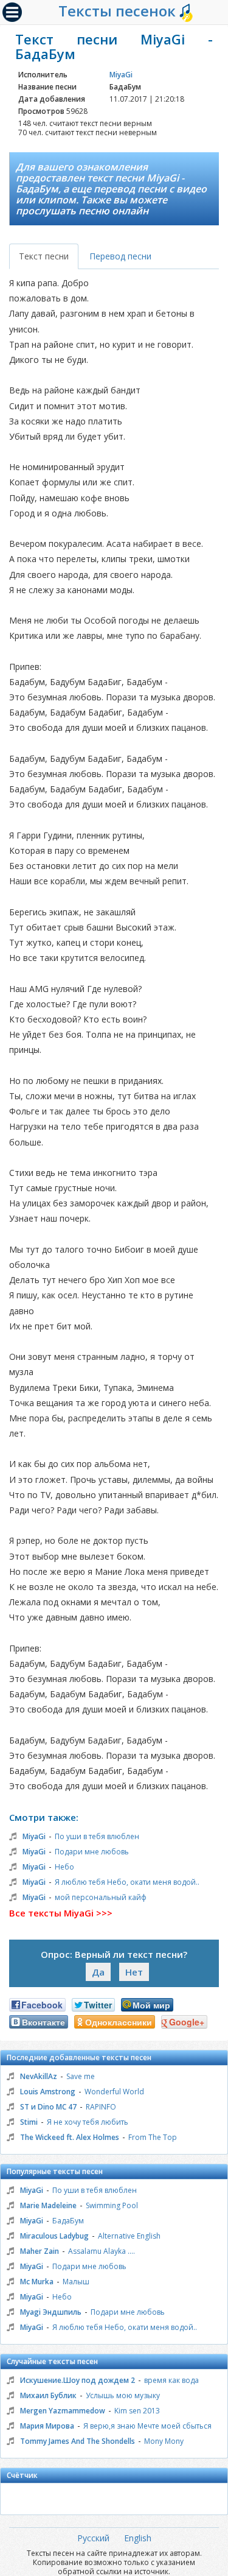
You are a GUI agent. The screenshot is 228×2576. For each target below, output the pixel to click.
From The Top (153, 2137)
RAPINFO (101, 2107)
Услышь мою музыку (123, 2395)
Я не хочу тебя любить (88, 2122)
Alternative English (129, 2236)
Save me (81, 2076)
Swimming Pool (112, 2205)
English (138, 2538)
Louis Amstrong (48, 2092)
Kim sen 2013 (137, 2411)
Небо (64, 1867)
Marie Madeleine (48, 2205)
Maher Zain (40, 2251)
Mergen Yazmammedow (63, 2411)
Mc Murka (37, 2282)
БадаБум (68, 2221)
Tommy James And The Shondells (78, 2441)
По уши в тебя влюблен (97, 1836)
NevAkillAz (39, 2076)
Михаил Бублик (48, 2395)
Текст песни (44, 256)
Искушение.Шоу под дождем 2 (78, 2380)
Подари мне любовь (92, 1852)
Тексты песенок (119, 11)
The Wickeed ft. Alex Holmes (70, 2137)
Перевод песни (120, 256)
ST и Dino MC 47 (48, 2107)
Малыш (76, 2282)
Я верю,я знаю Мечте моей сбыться (147, 2426)
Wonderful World (114, 2092)
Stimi (29, 2122)
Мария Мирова (47, 2426)
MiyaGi (121, 75)
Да (98, 1972)
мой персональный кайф (101, 1897)
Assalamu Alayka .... (102, 2251)
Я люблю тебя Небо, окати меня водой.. (127, 1882)
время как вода (171, 2380)
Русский (93, 2538)
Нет (134, 1972)
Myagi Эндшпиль (51, 2312)
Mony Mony (164, 2441)
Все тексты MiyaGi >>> (61, 1913)
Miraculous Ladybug (54, 2236)
